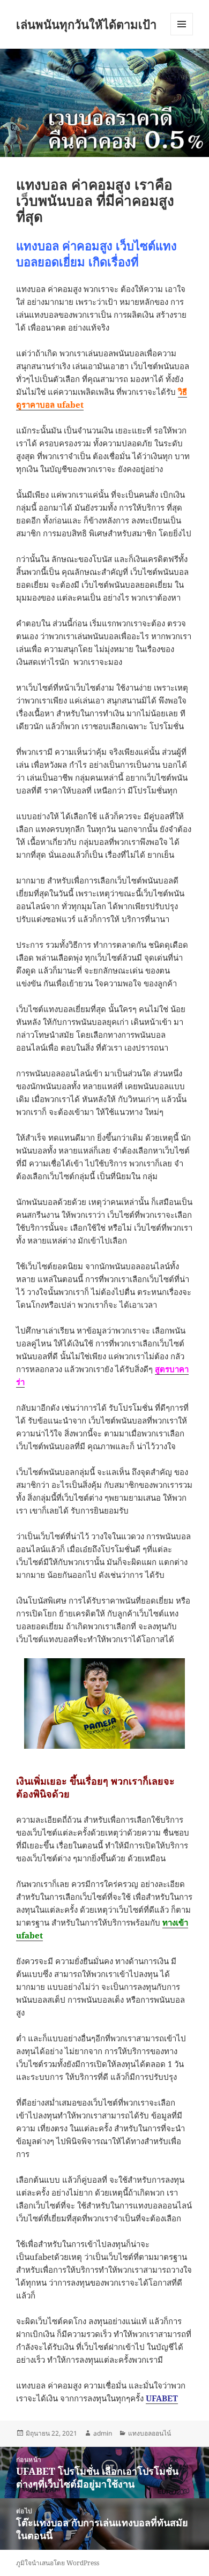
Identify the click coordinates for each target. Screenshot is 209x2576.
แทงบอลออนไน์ (150, 2433)
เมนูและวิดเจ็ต (182, 24)
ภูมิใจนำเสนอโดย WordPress (58, 2563)
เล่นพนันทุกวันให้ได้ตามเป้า (86, 24)
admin (103, 2433)
